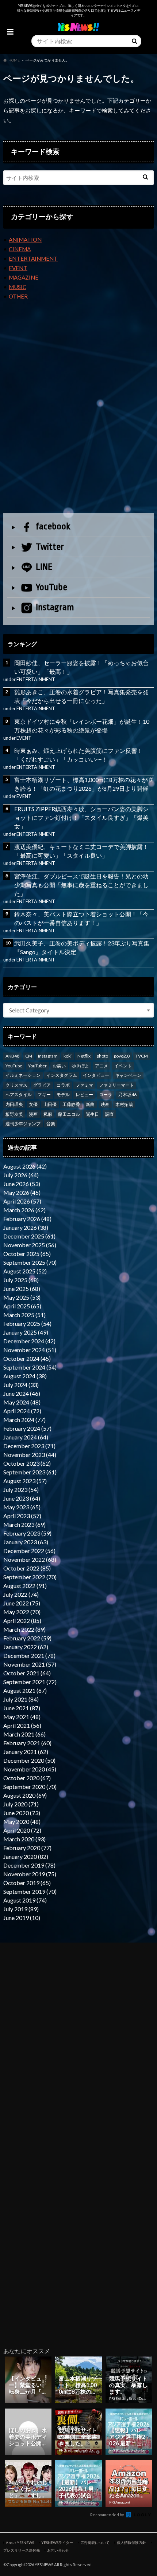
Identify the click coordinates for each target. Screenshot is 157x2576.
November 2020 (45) (30, 1769)
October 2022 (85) (27, 1568)
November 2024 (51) (30, 1350)
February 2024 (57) (27, 1428)
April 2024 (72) (22, 1411)
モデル (63, 1095)
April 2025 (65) (22, 1306)
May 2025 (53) (22, 1297)
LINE (44, 567)
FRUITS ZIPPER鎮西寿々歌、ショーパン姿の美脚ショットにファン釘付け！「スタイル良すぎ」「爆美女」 (81, 817)
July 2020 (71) (21, 1804)
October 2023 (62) (27, 1463)
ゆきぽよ (80, 1066)
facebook (53, 526)
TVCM (142, 1056)
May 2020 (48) (22, 1822)
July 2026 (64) (21, 1175)
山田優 (50, 1104)
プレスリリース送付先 (22, 2550)
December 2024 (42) (29, 1341)
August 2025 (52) (25, 1271)
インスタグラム (62, 1075)
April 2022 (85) (22, 1621)
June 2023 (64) (22, 1498)
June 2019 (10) (22, 1918)
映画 (105, 1104)
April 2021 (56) (22, 1725)
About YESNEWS (20, 2543)
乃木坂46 (127, 1095)
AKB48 (12, 1056)
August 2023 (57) (25, 1481)
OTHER (18, 296)
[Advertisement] (78, 418)
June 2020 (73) (22, 1813)
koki (68, 1056)
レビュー (84, 1095)
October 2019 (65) (27, 1883)
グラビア (42, 1085)
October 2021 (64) (27, 1673)
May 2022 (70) (22, 1612)
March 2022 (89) (24, 1629)
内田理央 (14, 1104)
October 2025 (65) (27, 1254)
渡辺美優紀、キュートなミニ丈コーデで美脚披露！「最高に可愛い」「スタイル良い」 (81, 851)
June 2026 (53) (22, 1184)
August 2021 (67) (25, 1690)
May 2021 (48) (22, 1717)
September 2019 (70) (30, 1891)
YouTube (51, 587)
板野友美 (14, 1114)
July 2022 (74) (21, 1594)
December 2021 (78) (29, 1656)
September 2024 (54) (30, 1367)
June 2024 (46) (22, 1393)
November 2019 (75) (30, 1874)
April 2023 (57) (22, 1516)
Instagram (55, 607)
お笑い (59, 1066)
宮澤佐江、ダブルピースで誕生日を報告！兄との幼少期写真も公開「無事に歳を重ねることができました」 (81, 885)
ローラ (106, 1095)
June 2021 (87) (22, 1708)
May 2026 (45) (22, 1192)
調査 (110, 1114)
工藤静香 (71, 1104)
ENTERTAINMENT (33, 258)
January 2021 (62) (26, 1752)
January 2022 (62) (26, 1647)
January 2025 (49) (26, 1332)
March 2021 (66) (24, 1734)
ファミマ (84, 1085)
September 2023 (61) (30, 1472)
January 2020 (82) (26, 1856)
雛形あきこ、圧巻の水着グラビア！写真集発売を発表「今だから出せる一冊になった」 (81, 696)
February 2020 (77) (27, 1848)
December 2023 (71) (29, 1446)
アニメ (102, 1066)
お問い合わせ (58, 2550)
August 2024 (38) (25, 1376)
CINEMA (20, 249)
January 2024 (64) (26, 1437)
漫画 (33, 1114)
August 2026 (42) (25, 1166)
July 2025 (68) (21, 1280)
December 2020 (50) (29, 1760)
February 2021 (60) (27, 1743)
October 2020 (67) (27, 1778)
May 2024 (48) (22, 1402)
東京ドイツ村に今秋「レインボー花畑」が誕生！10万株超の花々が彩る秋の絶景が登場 (82, 726)
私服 (48, 1114)
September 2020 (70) (30, 1787)
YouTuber (37, 1066)
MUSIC (18, 287)
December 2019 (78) (29, 1865)
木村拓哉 (124, 1104)
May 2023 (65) (22, 1507)
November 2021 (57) (30, 1664)
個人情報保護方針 (131, 2543)
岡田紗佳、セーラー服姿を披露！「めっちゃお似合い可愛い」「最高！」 (81, 667)
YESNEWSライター (57, 2543)
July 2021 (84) (21, 1699)
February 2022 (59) (27, 1638)
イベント (123, 1066)
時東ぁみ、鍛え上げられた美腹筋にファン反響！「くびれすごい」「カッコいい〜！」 (78, 755)
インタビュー (96, 1075)
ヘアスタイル (19, 1095)
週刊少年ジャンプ (23, 1124)
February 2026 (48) (27, 1219)
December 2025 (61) (29, 1236)
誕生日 (92, 1114)
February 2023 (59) (27, 1533)
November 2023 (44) (30, 1455)
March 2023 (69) (24, 1524)
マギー (44, 1095)
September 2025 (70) (30, 1262)
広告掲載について (95, 2543)
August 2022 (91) (25, 1586)
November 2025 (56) (30, 1245)
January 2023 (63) (26, 1542)
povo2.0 (122, 1056)
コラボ (63, 1085)
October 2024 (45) (27, 1358)
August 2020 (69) (25, 1795)
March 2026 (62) (24, 1210)
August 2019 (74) (25, 1900)
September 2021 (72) (30, 1682)
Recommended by (108, 2515)
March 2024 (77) (24, 1420)
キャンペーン (128, 1075)
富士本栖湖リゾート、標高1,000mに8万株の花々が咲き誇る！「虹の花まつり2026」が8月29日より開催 (84, 784)
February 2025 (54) (27, 1323)
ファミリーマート (116, 1085)
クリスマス (16, 1085)
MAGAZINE (24, 277)
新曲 (90, 1104)
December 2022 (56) (29, 1551)
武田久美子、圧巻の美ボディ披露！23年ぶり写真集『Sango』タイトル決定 (82, 947)
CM (29, 1056)
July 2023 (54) (21, 1490)
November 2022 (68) (30, 1559)
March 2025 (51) (24, 1315)
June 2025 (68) (22, 1289)
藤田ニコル (69, 1114)
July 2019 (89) (21, 1909)
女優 (33, 1104)
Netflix (84, 1056)
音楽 (51, 1124)
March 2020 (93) (24, 1839)
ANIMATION (25, 240)
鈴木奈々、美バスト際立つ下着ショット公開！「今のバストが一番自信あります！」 (81, 918)
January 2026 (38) (26, 1227)
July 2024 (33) (21, 1385)
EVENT (18, 268)
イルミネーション (23, 1075)
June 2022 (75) (22, 1603)
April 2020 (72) (22, 1830)
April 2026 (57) (22, 1201)
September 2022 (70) (30, 1577)
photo (102, 1056)
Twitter (50, 547)
